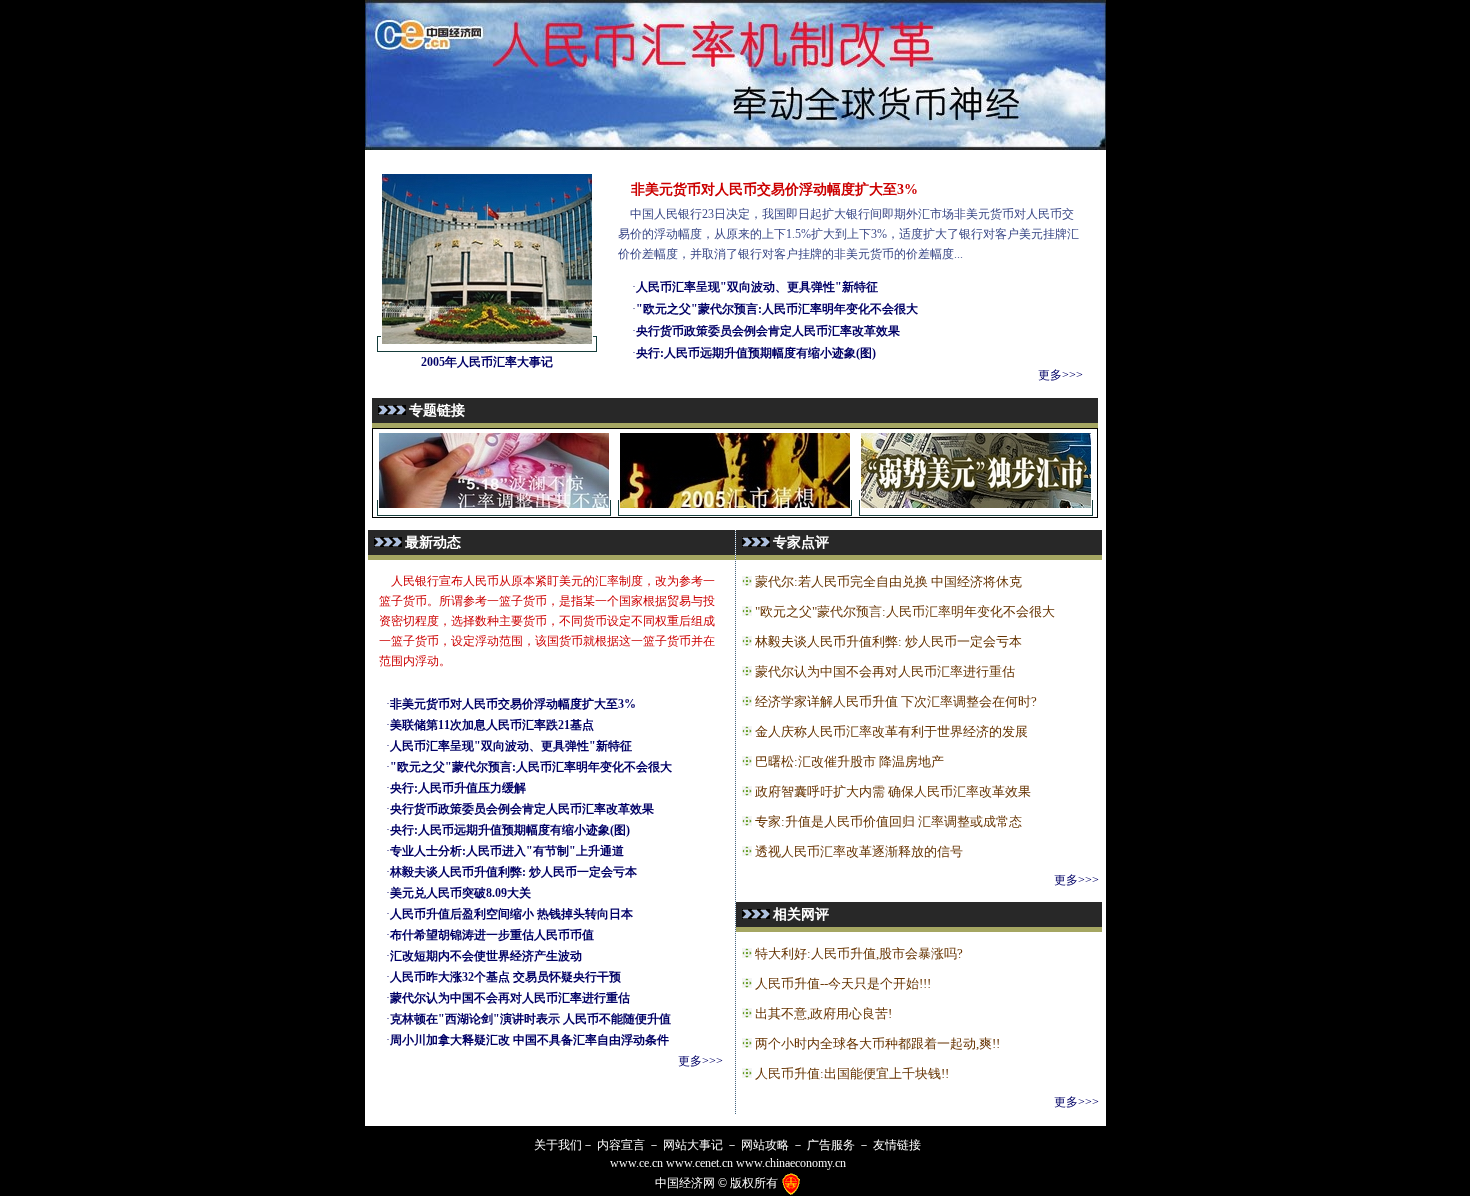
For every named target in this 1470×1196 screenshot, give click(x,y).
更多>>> (1060, 375)
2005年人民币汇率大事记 (487, 362)
